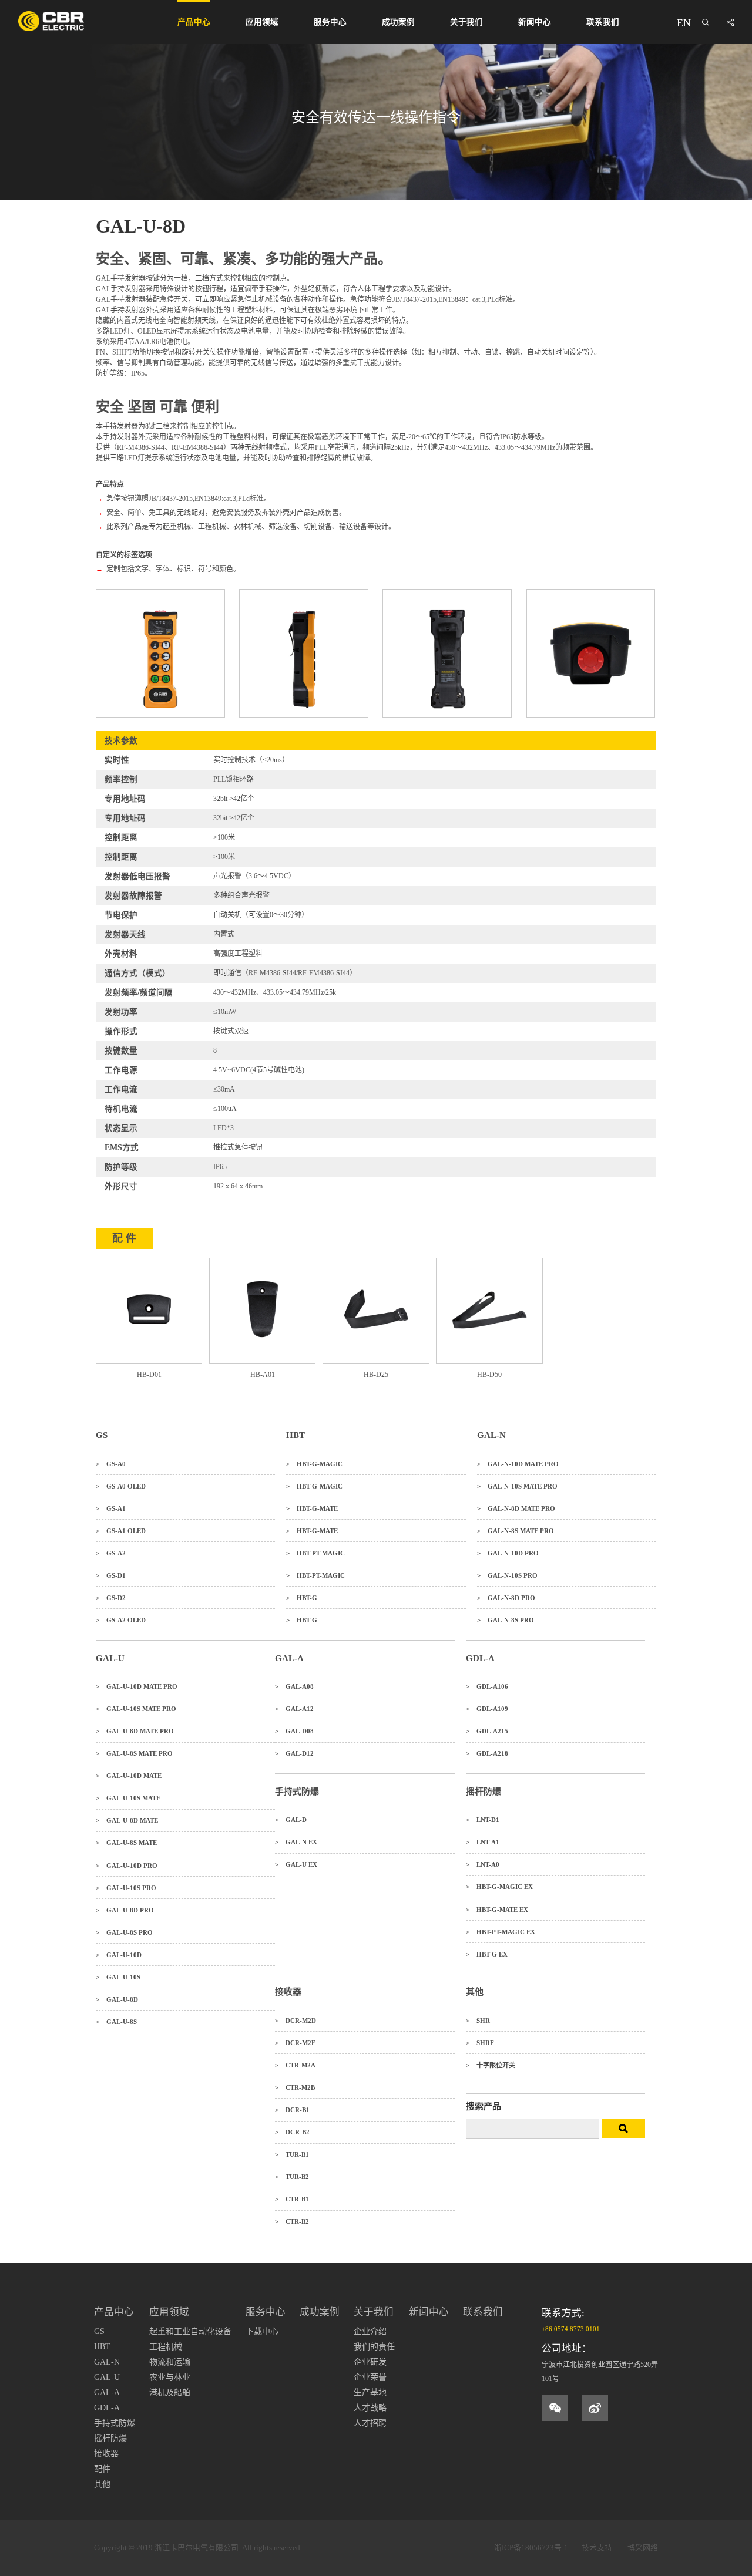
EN (684, 23)
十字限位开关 (491, 2065)
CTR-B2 (292, 2221)
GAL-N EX (296, 1842)
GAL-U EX (296, 1864)
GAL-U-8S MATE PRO (134, 1753)
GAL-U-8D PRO (125, 1910)
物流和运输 (170, 2362)
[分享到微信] (555, 2408)
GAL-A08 (294, 1686)
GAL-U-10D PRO (127, 1866)
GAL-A (107, 2393)
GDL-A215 (487, 1731)
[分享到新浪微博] (595, 2408)
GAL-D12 (294, 1753)
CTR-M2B (295, 2087)
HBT (102, 2347)
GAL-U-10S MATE (128, 1798)
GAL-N (107, 2362)
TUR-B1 (292, 2154)
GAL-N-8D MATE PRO (516, 1508)
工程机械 (166, 2347)
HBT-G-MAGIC (314, 1464)
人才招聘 (370, 2423)
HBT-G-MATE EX (497, 1910)
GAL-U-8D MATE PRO (135, 1731)
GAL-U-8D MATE (127, 1820)
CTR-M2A (295, 2065)
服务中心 (330, 22)
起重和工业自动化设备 (190, 2331)
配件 (102, 2469)
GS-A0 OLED (121, 1486)
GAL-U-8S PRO (124, 1932)
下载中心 (262, 2331)
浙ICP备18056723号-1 (531, 2548)
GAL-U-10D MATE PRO (137, 1686)
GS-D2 (111, 1598)
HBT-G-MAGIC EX (499, 1887)
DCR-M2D (296, 2021)
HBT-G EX (487, 1954)
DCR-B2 (292, 2132)
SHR (478, 2021)
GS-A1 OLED (121, 1531)
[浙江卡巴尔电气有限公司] (51, 21)
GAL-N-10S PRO (507, 1575)
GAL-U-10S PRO (126, 1888)
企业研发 (370, 2362)
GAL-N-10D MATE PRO (518, 1464)
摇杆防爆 (110, 2438)
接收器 (106, 2454)
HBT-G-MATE (312, 1508)
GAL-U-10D (119, 1955)
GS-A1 (111, 1508)
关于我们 (466, 22)
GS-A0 (111, 1464)
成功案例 (398, 22)
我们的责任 (374, 2347)
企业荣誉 (370, 2377)
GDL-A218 (487, 1753)
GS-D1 (111, 1575)
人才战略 (370, 2408)
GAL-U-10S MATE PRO (136, 1709)
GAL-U (107, 2377)
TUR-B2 (292, 2177)
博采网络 (643, 2548)
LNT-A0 (483, 1864)
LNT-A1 (483, 1842)
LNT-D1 (483, 1820)
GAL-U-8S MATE (126, 1843)
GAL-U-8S (116, 2022)
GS (99, 2331)
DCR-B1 (292, 2110)
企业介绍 (370, 2331)
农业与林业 (170, 2377)
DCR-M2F (295, 2043)
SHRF (480, 2043)
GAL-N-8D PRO (506, 1598)
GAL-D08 (294, 1731)
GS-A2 (111, 1553)
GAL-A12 (294, 1709)
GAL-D (291, 1820)
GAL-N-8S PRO (506, 1620)
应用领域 (262, 22)
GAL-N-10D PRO (508, 1553)
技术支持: (598, 2548)
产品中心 (194, 22)
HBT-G (302, 1598)
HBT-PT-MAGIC (315, 1553)
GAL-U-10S (118, 1977)
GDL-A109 (487, 1709)
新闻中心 (535, 22)
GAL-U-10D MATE (129, 1776)
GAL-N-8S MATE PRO (516, 1531)
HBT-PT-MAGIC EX (501, 1932)
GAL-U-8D (117, 1999)
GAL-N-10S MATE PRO (517, 1486)
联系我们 (603, 22)
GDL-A (107, 2408)
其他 (102, 2484)
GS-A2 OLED (121, 1620)
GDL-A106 (487, 1686)
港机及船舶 (170, 2393)
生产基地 (370, 2393)
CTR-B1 (292, 2199)
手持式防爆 (115, 2423)
